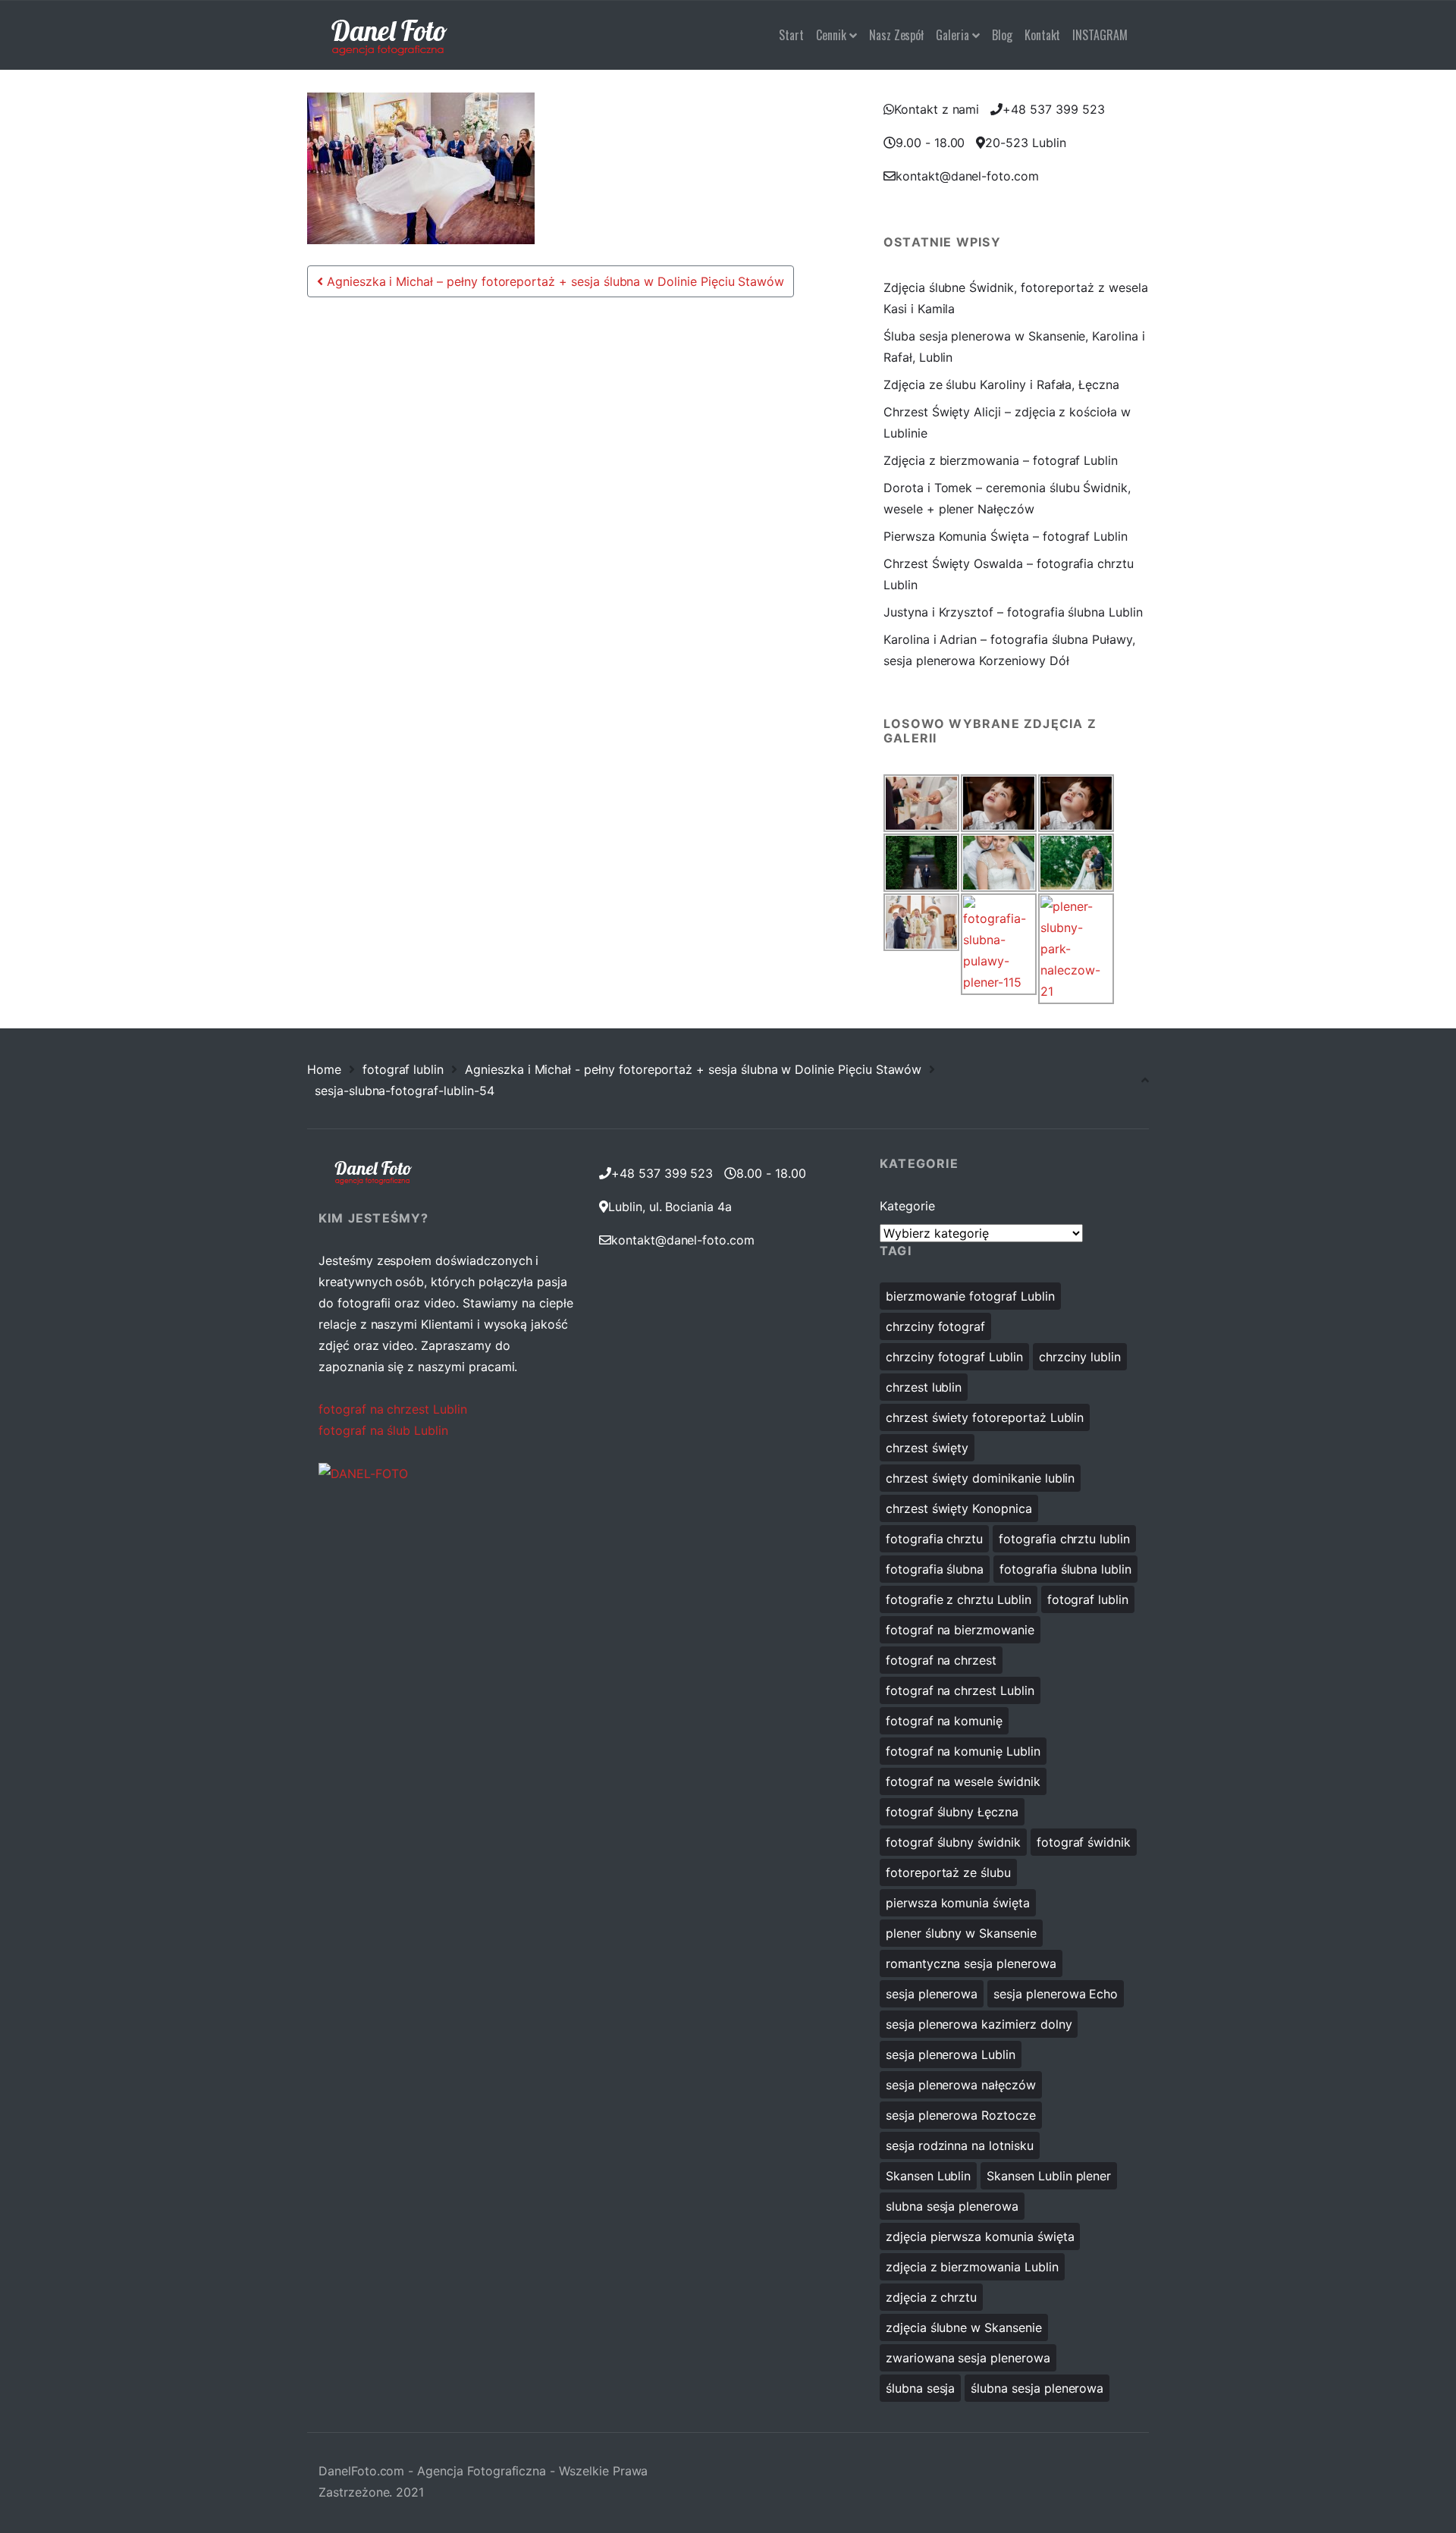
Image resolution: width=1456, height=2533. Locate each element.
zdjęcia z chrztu (931, 2297)
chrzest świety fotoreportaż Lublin (985, 1417)
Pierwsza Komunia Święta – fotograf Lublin (1006, 536)
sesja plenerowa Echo (1056, 1994)
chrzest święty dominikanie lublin (980, 1478)
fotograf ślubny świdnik (953, 1842)
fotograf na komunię (944, 1721)
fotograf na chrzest (941, 1660)
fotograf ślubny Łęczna (952, 1812)
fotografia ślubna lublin (1065, 1569)
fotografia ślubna (935, 1569)
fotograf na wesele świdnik (963, 1781)
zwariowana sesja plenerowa (968, 2358)
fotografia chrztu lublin (1064, 1539)
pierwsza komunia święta (958, 1903)
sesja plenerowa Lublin (951, 2054)
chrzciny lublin (1080, 1357)
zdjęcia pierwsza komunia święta (980, 2236)
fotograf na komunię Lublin (963, 1751)
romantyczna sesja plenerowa (971, 1963)
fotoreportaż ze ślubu (948, 1872)
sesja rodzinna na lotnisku (960, 2145)
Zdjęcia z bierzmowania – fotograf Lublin (1001, 460)
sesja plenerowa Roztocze (961, 2115)
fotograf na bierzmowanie (960, 1630)
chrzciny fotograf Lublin (954, 1357)
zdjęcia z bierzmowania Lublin (972, 2267)
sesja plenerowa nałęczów (961, 2085)
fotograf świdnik (1084, 1842)
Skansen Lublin (928, 2176)
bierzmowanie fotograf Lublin (970, 1296)
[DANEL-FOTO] (363, 1473)
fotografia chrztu (934, 1539)
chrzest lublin (924, 1387)
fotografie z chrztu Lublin (959, 1599)
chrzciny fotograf (935, 1326)
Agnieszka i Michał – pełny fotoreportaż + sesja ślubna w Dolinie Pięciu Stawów (554, 281)
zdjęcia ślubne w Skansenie (964, 2327)
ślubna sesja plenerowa (1037, 2388)
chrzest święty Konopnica (959, 1508)
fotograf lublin (403, 1069)
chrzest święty (927, 1448)
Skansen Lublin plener (1049, 2176)
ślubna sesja (920, 2388)
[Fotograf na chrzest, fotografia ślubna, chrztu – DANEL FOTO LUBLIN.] (389, 35)
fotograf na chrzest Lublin (393, 1409)
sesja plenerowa (932, 1994)
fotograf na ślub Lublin (383, 1430)
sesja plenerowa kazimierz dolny (979, 2024)
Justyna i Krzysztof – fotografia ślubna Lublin (1013, 612)
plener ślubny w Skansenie (961, 1933)
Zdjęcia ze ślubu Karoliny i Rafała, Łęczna (1001, 385)
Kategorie (907, 1206)
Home (324, 1069)
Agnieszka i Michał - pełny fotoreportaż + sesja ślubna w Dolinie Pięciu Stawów (693, 1069)
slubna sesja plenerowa (952, 2206)
